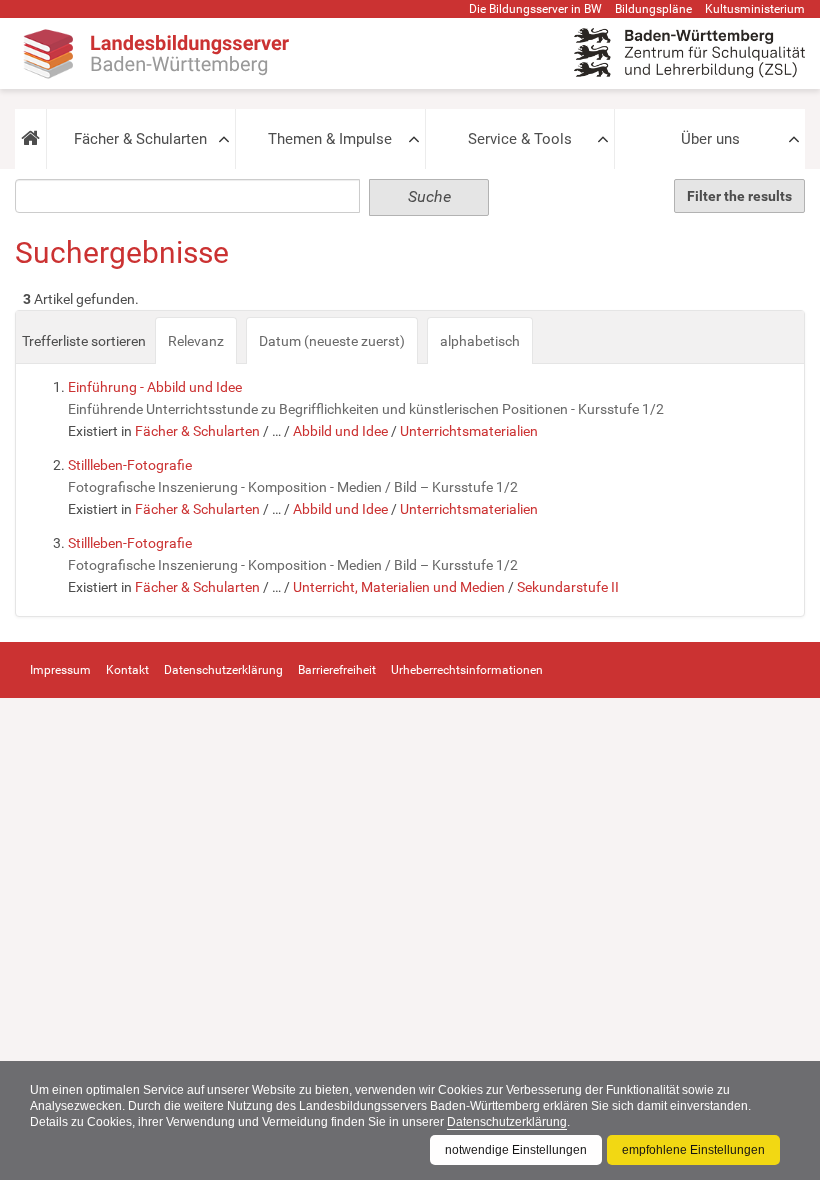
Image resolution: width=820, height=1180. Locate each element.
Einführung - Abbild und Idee (155, 387)
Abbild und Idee (340, 431)
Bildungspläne (653, 9)
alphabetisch (480, 341)
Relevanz (196, 341)
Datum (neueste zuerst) (332, 341)
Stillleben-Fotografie (130, 465)
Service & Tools (520, 139)
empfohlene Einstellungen (693, 1150)
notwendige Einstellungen (516, 1150)
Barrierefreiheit (337, 670)
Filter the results (739, 196)
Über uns (710, 139)
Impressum (60, 670)
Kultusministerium (755, 9)
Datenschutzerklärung (507, 1122)
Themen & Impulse (330, 139)
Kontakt (127, 670)
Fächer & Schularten (140, 139)
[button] (30, 139)
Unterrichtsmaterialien (469, 431)
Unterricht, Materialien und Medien (399, 587)
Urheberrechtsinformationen (467, 670)
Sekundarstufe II (568, 587)
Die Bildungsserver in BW (535, 9)
